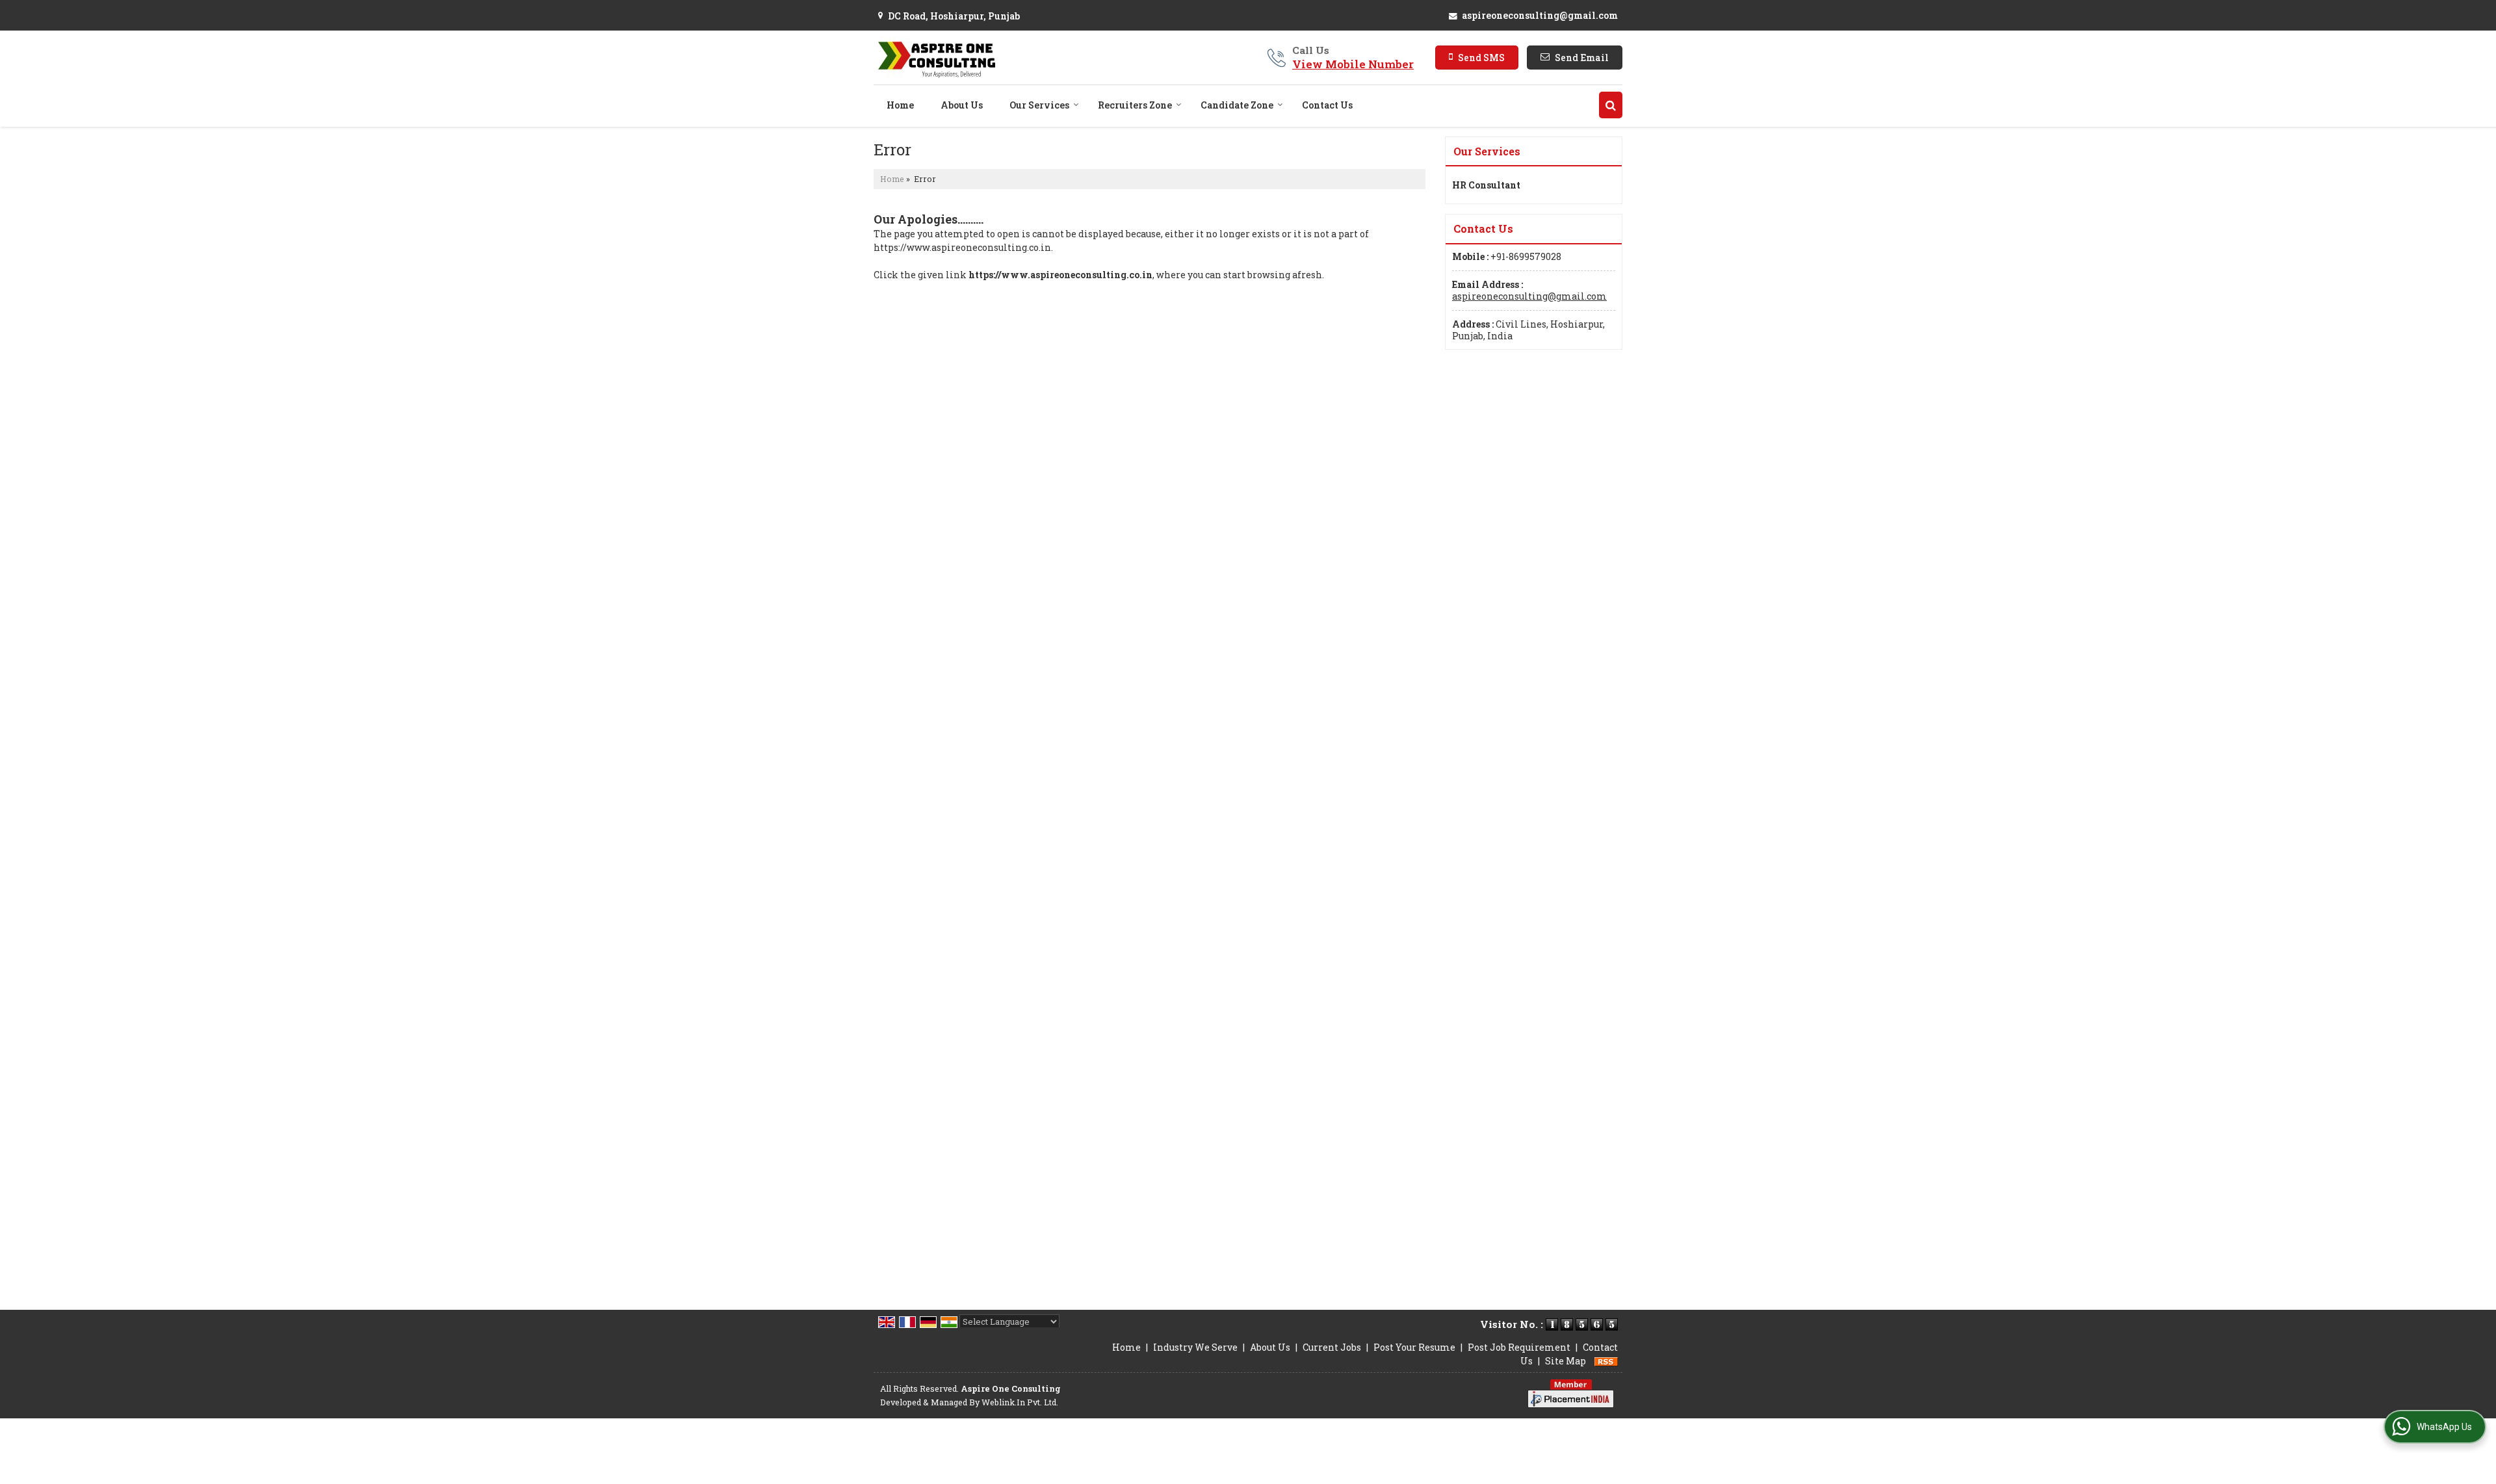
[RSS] (1606, 1361)
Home (900, 105)
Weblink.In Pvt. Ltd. (1020, 1402)
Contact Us (1327, 105)
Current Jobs (1332, 1347)
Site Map (1566, 1361)
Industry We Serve (1195, 1347)
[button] (1353, 64)
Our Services (1039, 105)
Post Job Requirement (1519, 1347)
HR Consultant (1486, 185)
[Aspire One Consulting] (935, 58)
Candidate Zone (1237, 105)
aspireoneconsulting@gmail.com (1540, 15)
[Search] (1611, 105)
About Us (962, 105)
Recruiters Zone (1135, 105)
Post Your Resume (1414, 1347)
